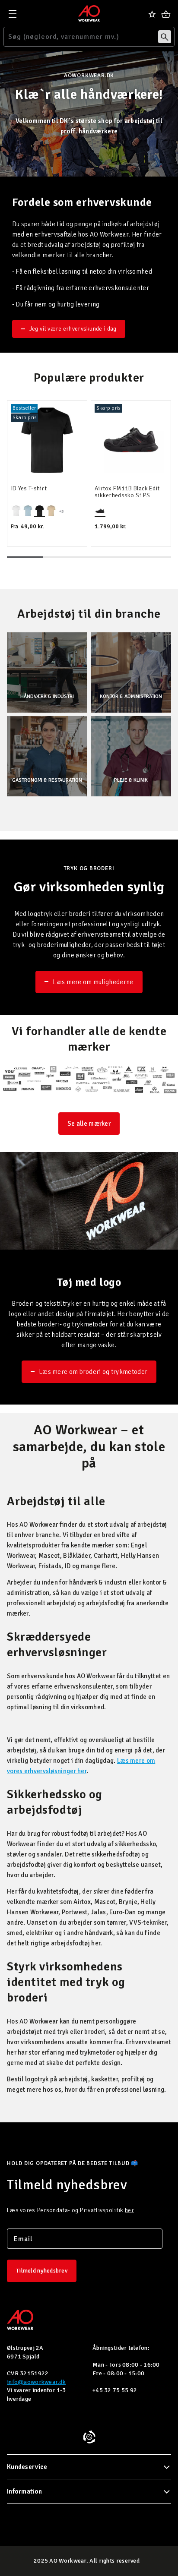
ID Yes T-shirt (29, 489)
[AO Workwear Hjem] (89, 13)
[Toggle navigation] (13, 14)
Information (24, 2491)
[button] (25, 557)
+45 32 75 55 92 (115, 2390)
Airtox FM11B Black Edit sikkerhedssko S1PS (127, 492)
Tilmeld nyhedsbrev (42, 2271)
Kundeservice (27, 2467)
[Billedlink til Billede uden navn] (89, 1080)
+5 (61, 511)
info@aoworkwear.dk (36, 2382)
